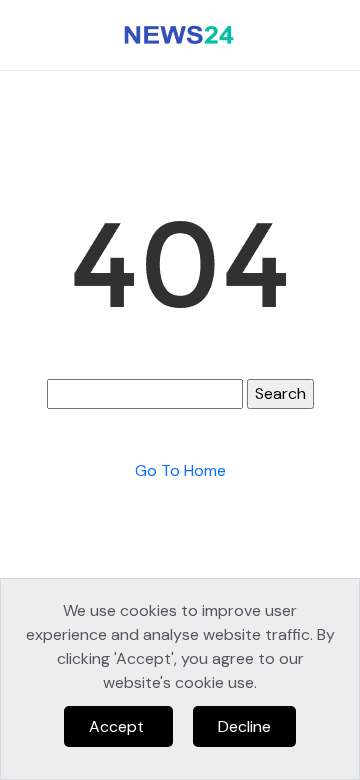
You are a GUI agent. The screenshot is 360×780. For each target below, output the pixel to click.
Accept (118, 726)
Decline (244, 726)
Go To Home (180, 470)
